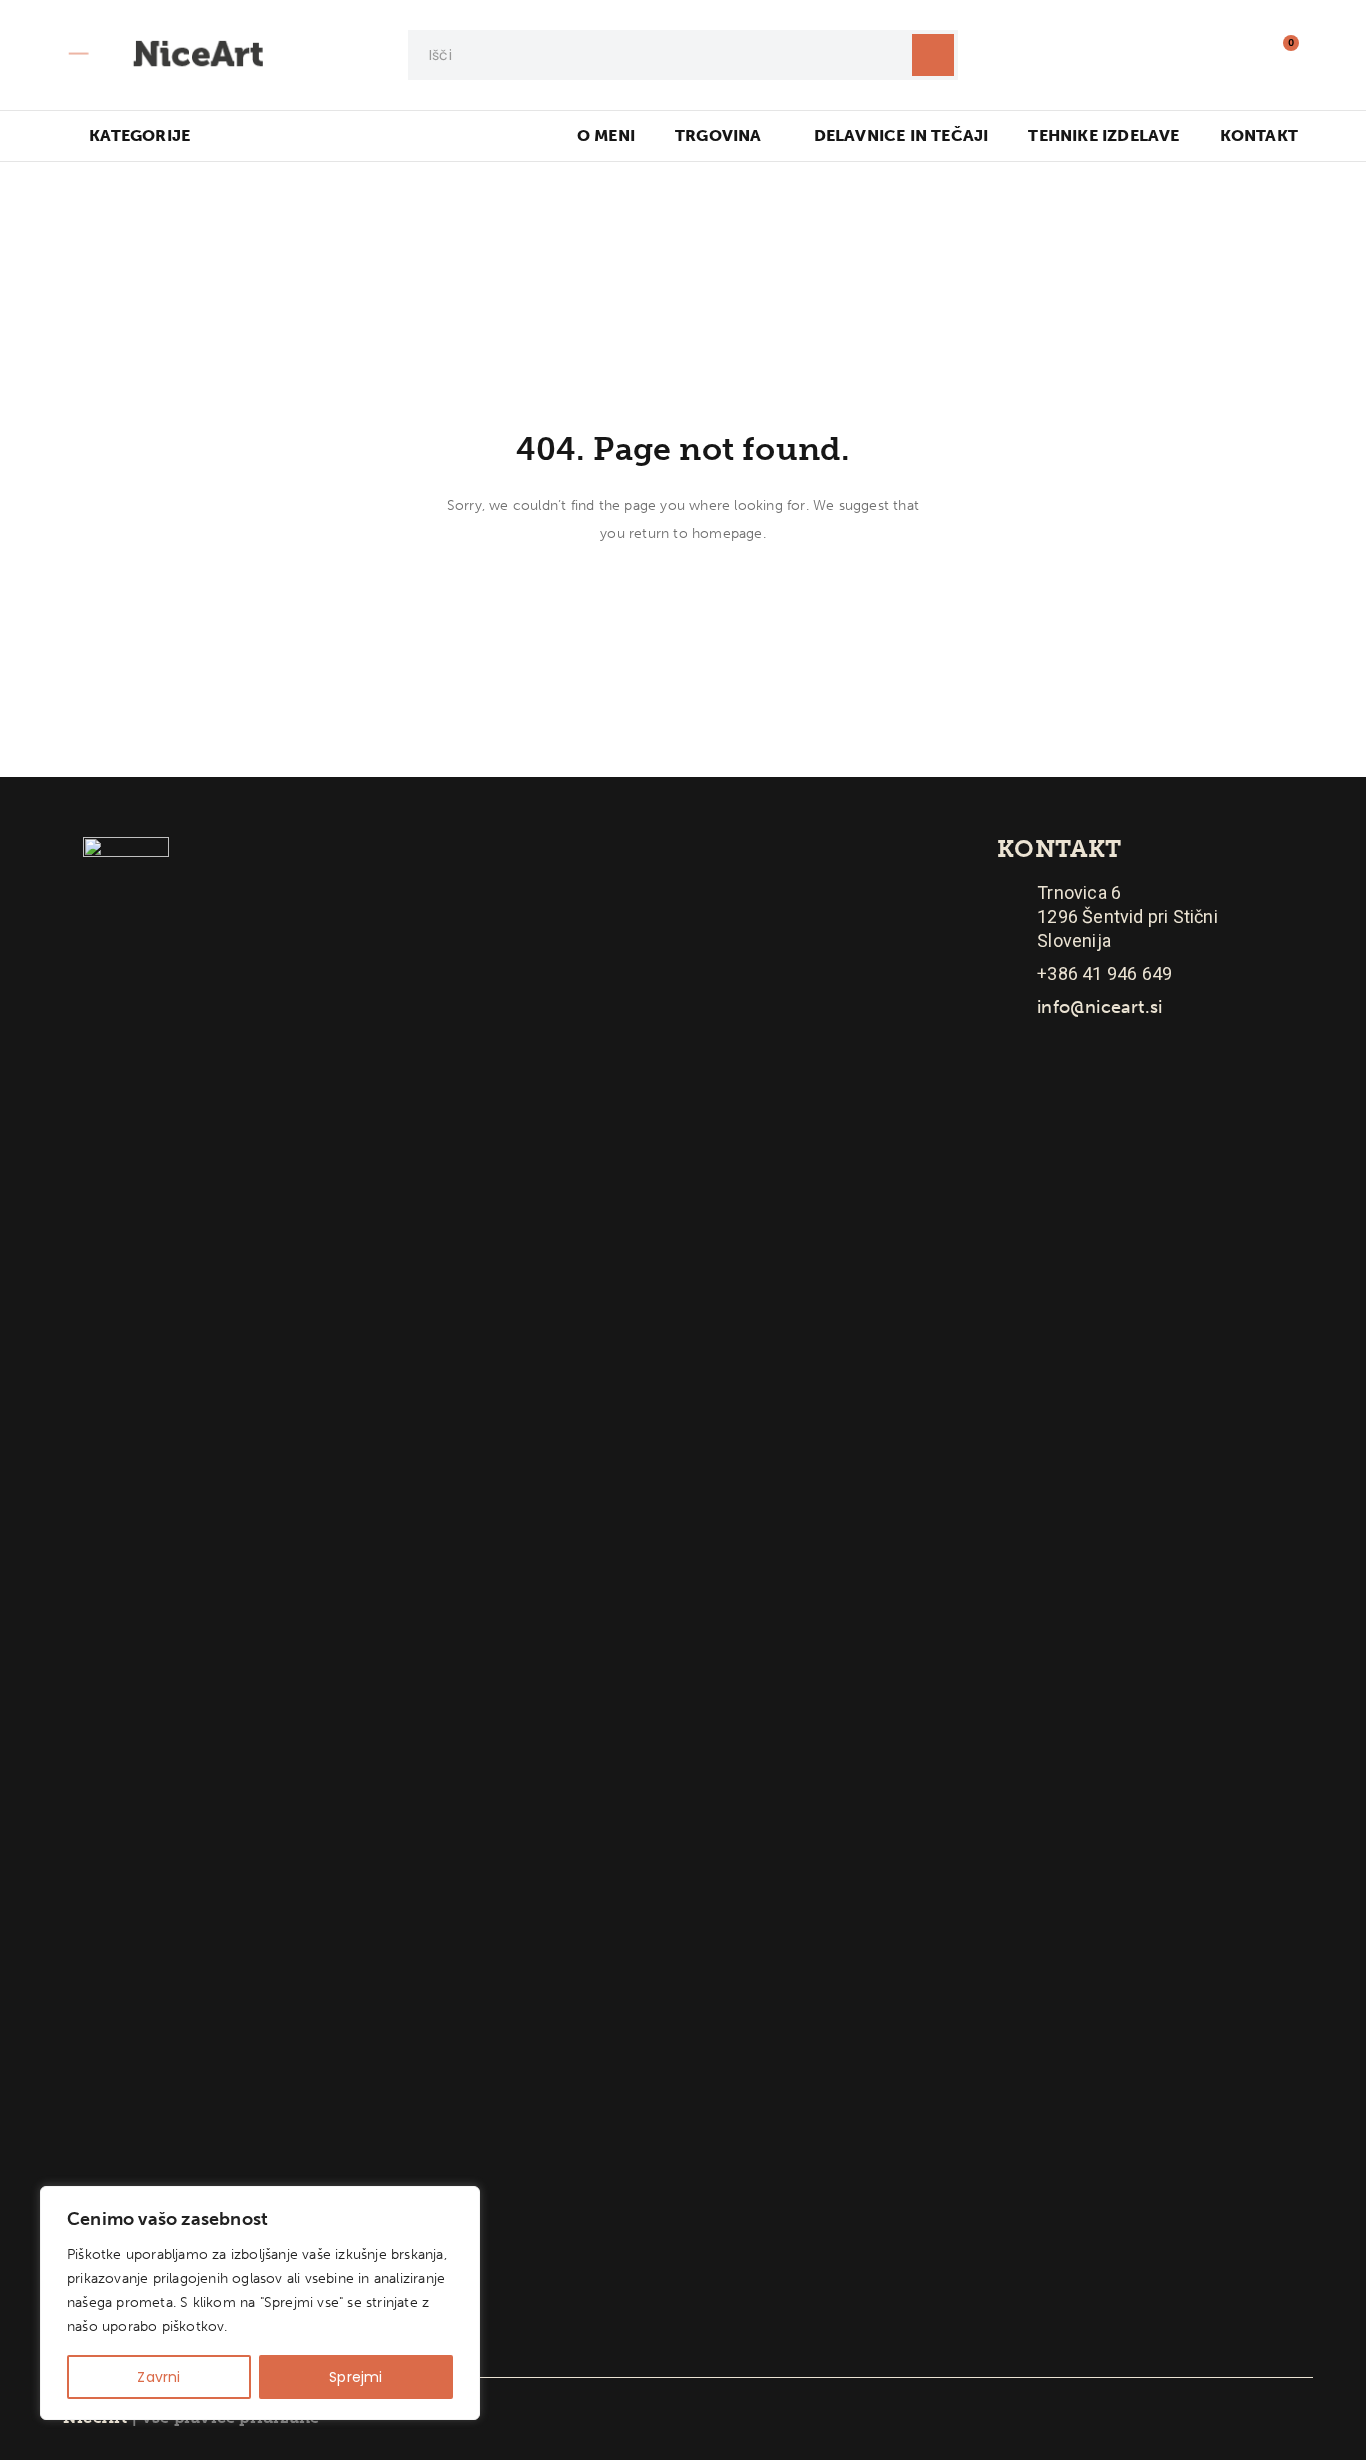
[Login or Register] (1238, 55)
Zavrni (158, 2377)
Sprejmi (355, 2377)
